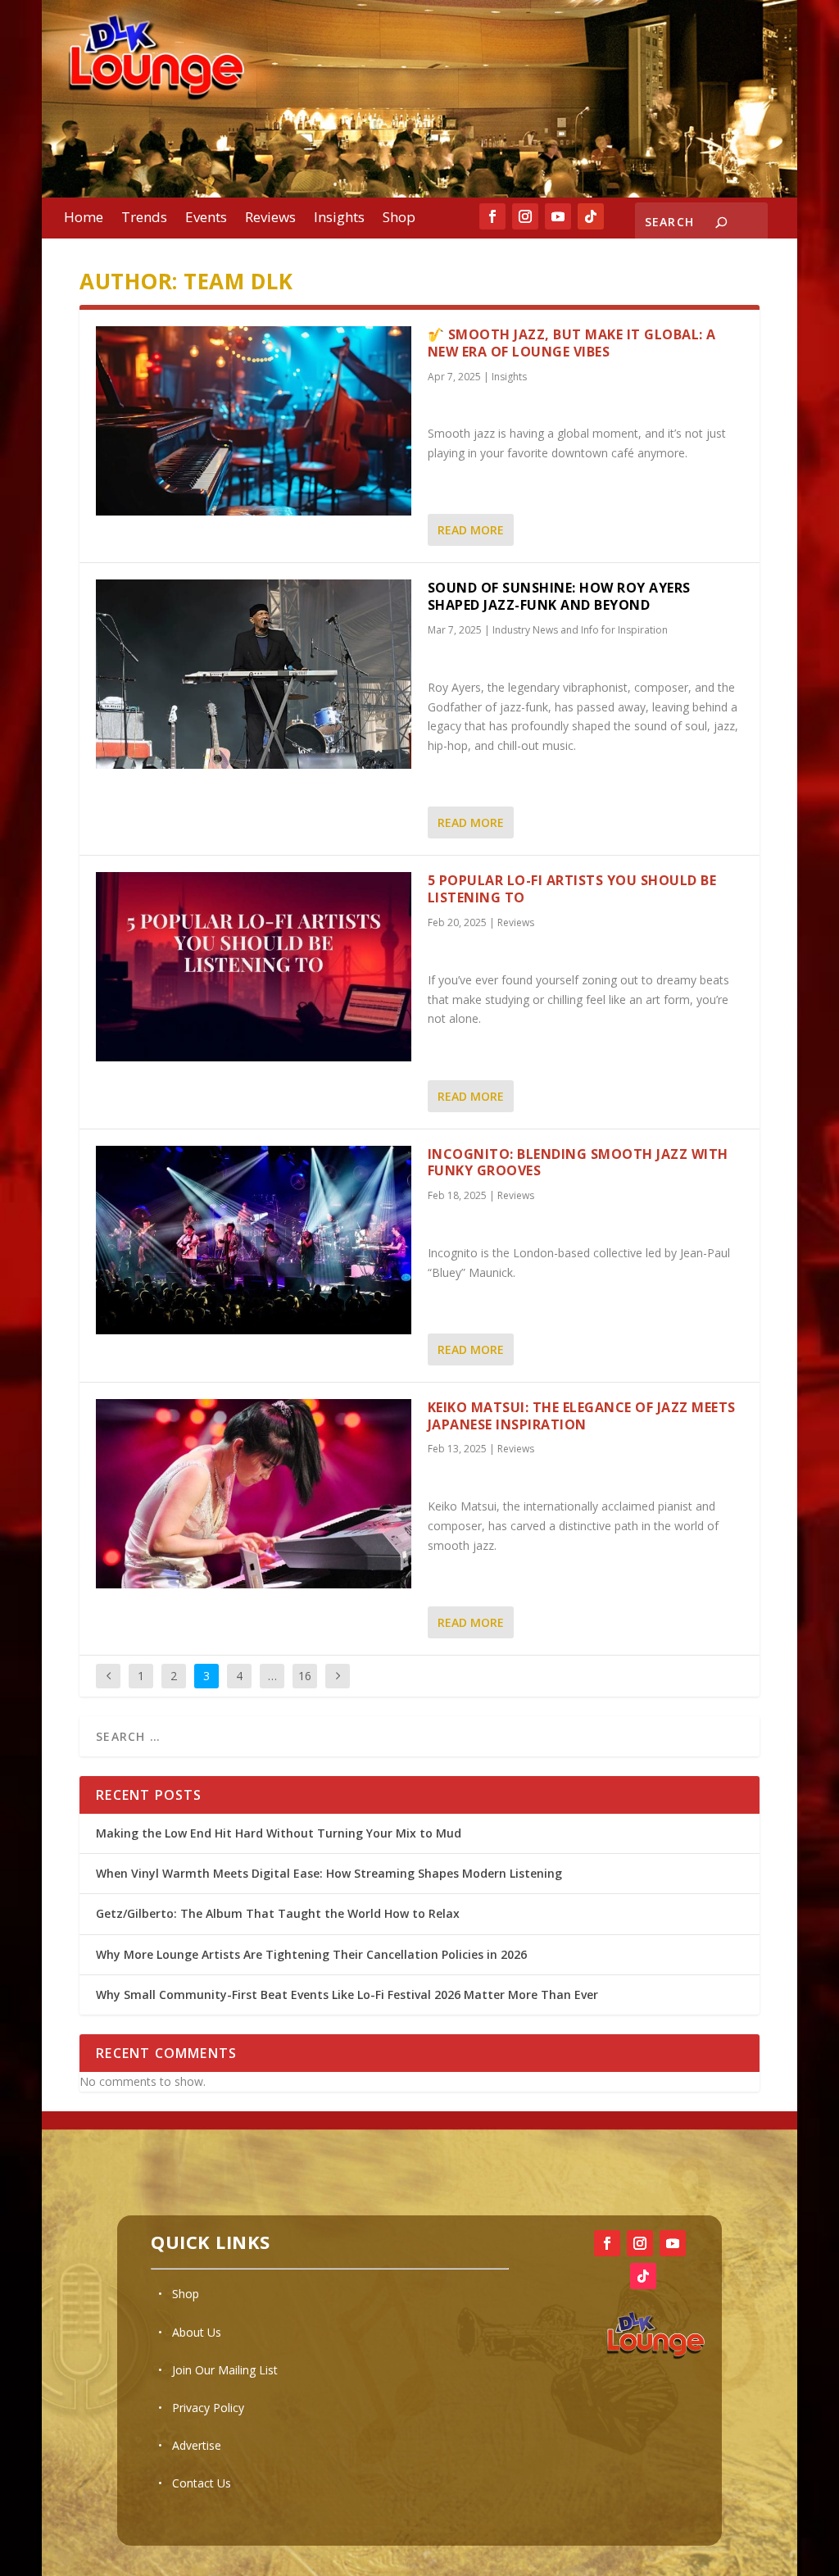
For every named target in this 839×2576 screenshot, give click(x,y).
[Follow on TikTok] (591, 216)
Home (84, 219)
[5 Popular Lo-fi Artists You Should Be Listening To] (254, 967)
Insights (339, 219)
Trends (144, 219)
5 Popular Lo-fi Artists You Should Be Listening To (572, 889)
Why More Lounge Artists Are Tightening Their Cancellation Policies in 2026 (313, 1954)
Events (206, 219)
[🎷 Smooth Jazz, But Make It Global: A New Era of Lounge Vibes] (254, 421)
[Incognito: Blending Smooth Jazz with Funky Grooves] (254, 1240)
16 (305, 1676)
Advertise (197, 2445)
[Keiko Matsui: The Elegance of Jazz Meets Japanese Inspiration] (254, 1494)
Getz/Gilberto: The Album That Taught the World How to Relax (278, 1913)
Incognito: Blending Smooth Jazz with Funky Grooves (578, 1163)
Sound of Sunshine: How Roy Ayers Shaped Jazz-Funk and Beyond (559, 596)
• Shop (179, 2294)
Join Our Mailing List (225, 2370)
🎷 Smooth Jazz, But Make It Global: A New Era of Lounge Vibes (572, 343)
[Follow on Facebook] (492, 216)
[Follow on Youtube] (558, 216)
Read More (471, 530)
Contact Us (202, 2483)
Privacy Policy (208, 2408)
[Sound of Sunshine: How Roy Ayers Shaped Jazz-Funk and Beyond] (254, 674)
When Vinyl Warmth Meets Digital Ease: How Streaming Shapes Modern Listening (329, 1873)
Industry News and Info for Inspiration (580, 630)
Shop (399, 219)
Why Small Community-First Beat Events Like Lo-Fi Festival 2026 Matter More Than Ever (349, 1994)
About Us (197, 2332)
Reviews (270, 219)
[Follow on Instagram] (525, 216)
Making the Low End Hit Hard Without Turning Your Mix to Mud (279, 1833)
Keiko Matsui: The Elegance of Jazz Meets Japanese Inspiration (582, 1416)
